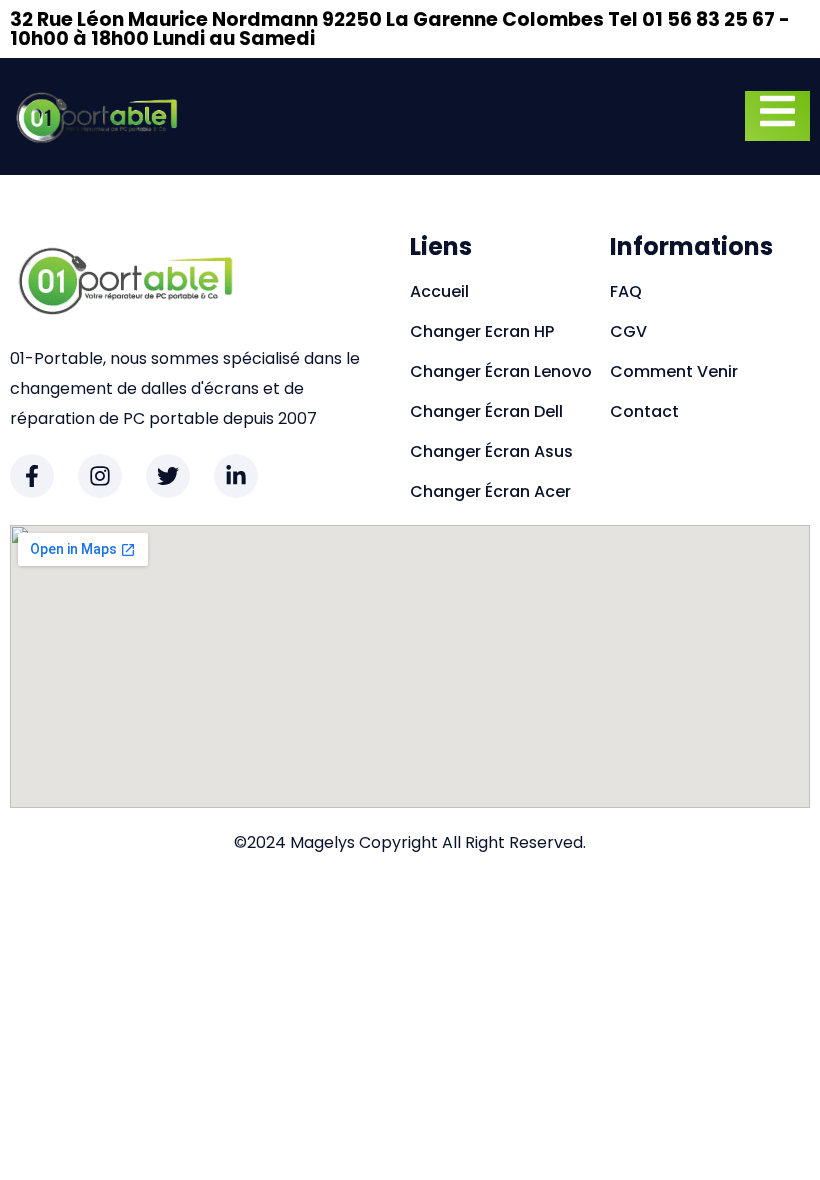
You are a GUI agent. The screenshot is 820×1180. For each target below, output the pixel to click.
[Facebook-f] (32, 476)
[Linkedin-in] (236, 476)
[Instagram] (100, 476)
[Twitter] (168, 476)
